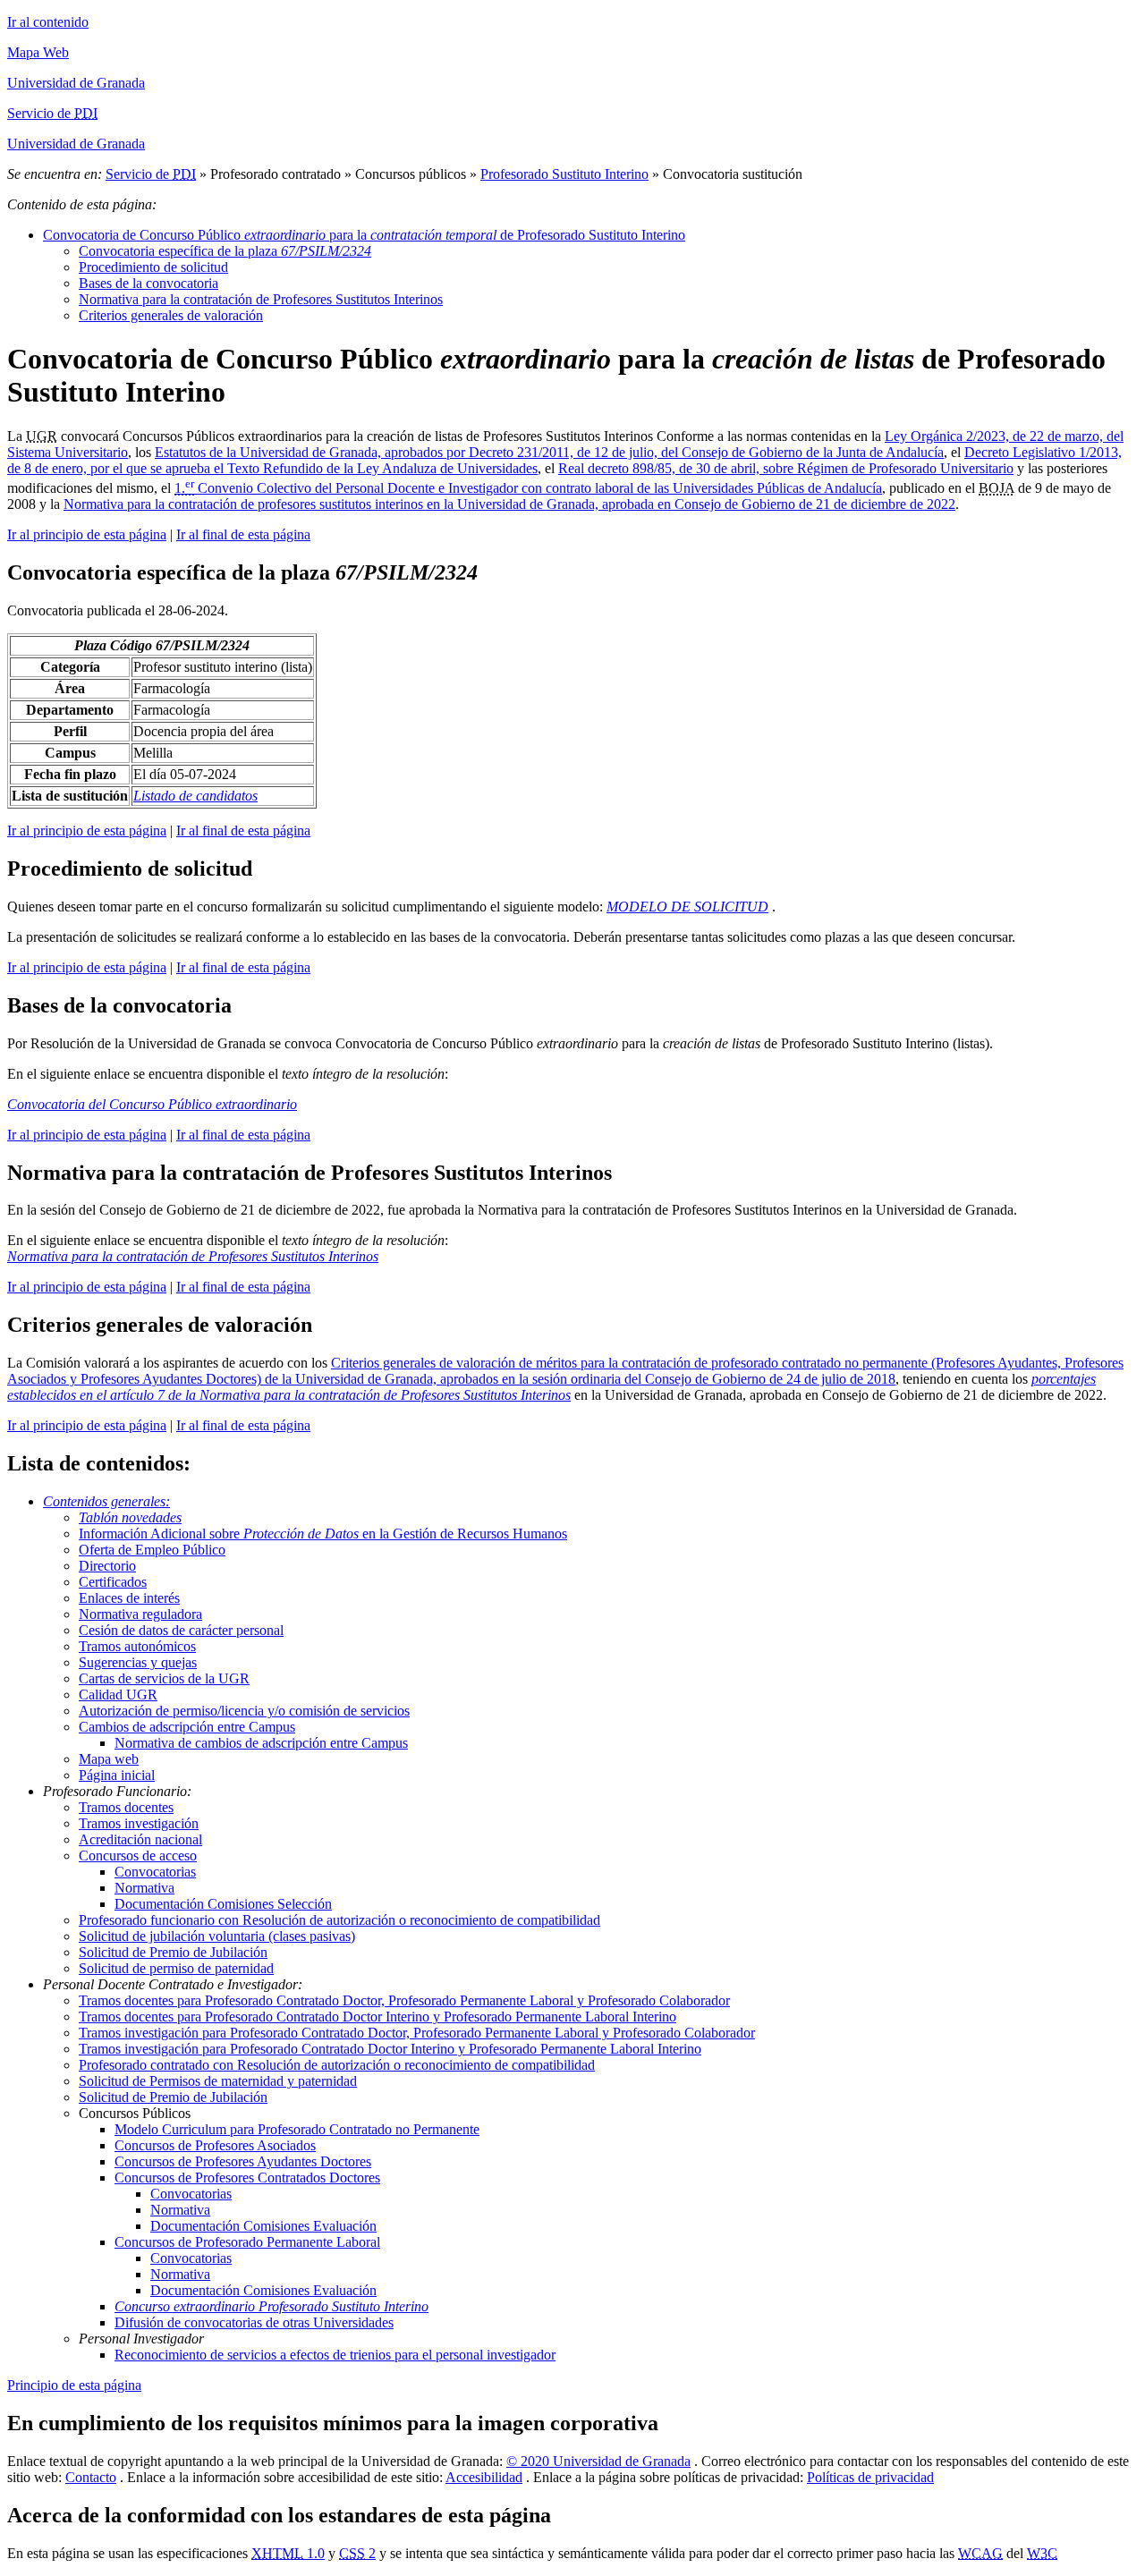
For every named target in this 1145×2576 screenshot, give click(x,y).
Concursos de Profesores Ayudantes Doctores (243, 2161)
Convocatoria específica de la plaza (225, 251)
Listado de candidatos (195, 796)
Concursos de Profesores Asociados (215, 2145)
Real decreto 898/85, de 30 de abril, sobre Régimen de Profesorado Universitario (786, 468)
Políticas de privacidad (870, 2477)
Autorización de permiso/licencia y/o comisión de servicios (244, 1711)
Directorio (107, 1566)
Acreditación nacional (140, 1839)
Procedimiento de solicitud (153, 267)
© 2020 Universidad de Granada (598, 2461)
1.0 (288, 2553)
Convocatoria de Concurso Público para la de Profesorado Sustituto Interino (364, 235)
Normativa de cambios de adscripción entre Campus (261, 1743)
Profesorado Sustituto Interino (564, 174)
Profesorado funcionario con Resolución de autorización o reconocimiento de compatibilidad (339, 1920)
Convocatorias (155, 1872)
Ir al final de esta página (243, 534)
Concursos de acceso (138, 1856)
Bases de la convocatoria (148, 283)
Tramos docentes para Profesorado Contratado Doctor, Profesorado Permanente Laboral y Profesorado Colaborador (404, 2000)
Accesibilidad (484, 2477)
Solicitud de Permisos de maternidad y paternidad (218, 2081)
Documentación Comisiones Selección (223, 1904)
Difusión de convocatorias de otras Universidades (254, 2322)
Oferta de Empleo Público (152, 1550)
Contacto (91, 2477)
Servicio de (151, 174)
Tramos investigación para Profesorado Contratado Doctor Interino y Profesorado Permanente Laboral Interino (390, 2049)
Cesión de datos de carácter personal (181, 1630)
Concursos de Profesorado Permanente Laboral (247, 2242)
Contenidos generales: (106, 1501)
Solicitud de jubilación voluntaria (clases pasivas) (217, 1936)
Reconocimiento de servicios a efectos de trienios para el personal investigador (335, 2355)
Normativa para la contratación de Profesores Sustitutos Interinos (261, 299)
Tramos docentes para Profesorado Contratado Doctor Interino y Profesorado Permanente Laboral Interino (377, 2017)
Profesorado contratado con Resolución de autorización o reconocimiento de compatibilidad (337, 2065)
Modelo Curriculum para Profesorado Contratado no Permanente (297, 2129)
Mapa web (109, 1759)
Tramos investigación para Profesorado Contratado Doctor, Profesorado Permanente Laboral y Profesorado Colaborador (417, 2033)
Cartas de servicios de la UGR (164, 1678)
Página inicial (117, 1775)
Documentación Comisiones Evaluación (263, 2226)
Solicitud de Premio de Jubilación (173, 1952)
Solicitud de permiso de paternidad (176, 1968)
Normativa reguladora (140, 1614)
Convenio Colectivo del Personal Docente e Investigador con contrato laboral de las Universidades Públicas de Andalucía (528, 488)
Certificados (113, 1582)
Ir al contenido (48, 22)
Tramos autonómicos (137, 1646)
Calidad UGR (118, 1695)
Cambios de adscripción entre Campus (187, 1727)
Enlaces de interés (129, 1598)
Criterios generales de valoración (171, 315)
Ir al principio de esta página (87, 534)
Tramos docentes (126, 1807)
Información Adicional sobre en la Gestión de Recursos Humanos (323, 1534)
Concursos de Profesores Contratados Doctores (247, 2178)
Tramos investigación (139, 1823)
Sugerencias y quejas (138, 1662)
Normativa (144, 1888)
